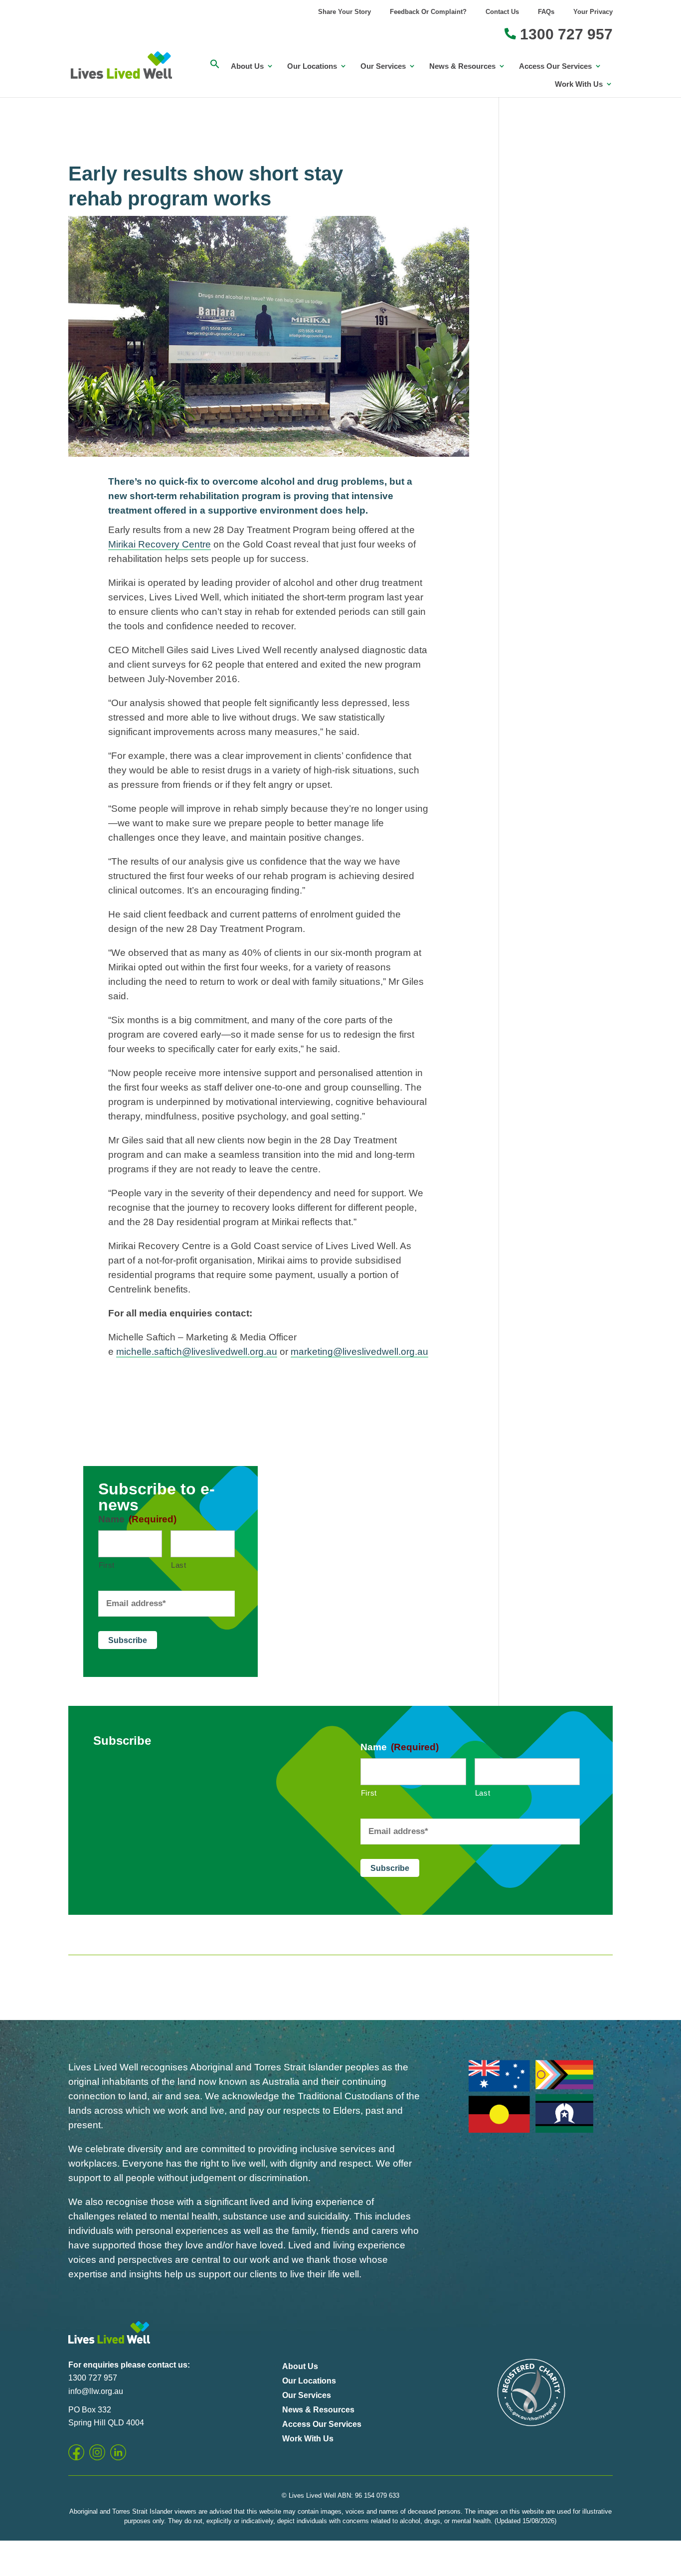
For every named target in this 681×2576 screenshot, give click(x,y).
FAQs (546, 12)
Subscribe (128, 1640)
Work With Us (579, 84)
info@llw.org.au (96, 2391)
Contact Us (502, 12)
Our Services (383, 66)
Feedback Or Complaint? (428, 12)
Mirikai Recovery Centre (160, 544)
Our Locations (312, 66)
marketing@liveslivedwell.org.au (359, 1352)
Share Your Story (344, 12)
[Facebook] (76, 2452)
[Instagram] (97, 2452)
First (107, 1565)
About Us (247, 66)
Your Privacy (593, 12)
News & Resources (462, 66)
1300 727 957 (564, 35)
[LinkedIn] (118, 2452)
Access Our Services (555, 66)
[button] (215, 69)
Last (179, 1565)
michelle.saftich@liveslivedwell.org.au (197, 1352)
